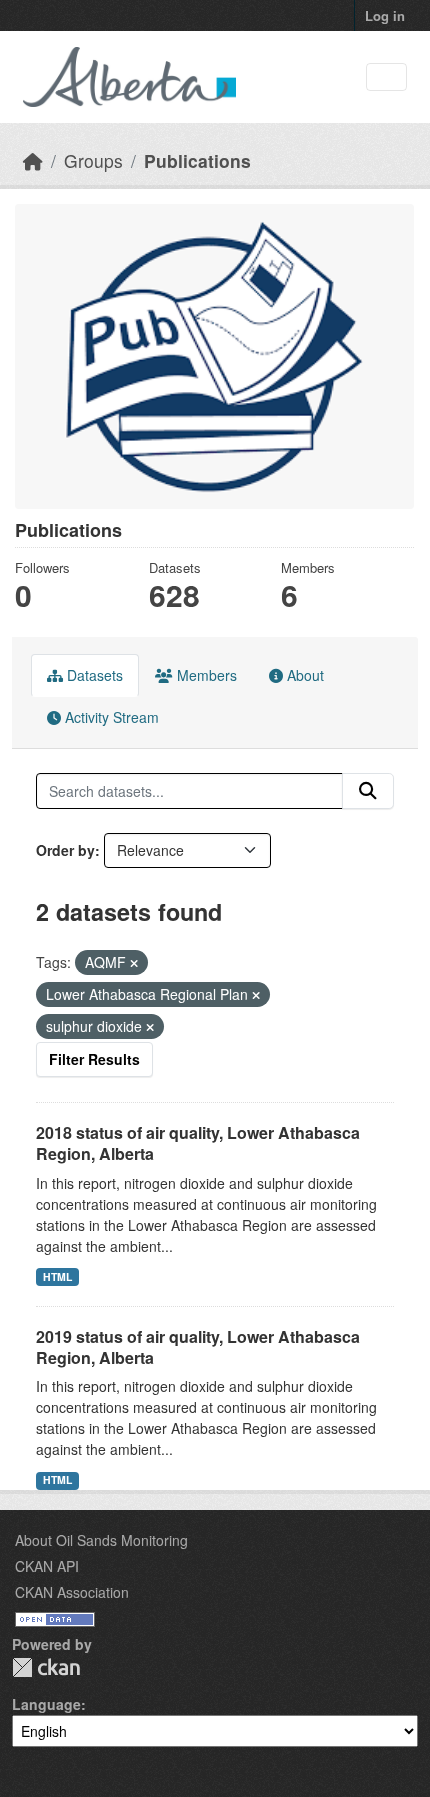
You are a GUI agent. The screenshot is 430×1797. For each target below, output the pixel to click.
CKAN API (47, 1566)
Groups (93, 160)
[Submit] (368, 791)
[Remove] (134, 963)
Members (205, 675)
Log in (385, 15)
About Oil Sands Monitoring (101, 1540)
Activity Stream (110, 717)
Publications (197, 160)
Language (46, 1704)
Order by (65, 850)
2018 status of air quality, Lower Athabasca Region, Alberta (198, 1143)
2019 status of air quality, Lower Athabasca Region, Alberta (198, 1347)
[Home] (33, 160)
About (303, 675)
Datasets (93, 675)
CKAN (46, 1667)
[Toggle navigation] (386, 77)
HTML (57, 1276)
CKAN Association (72, 1592)
